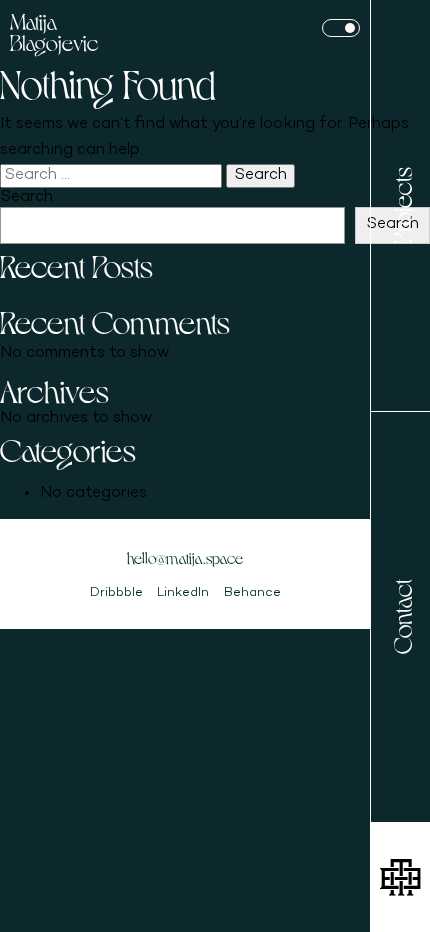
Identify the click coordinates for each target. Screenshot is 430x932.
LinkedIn (183, 593)
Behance (252, 593)
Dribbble (116, 593)
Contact (401, 616)
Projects (401, 205)
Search (26, 197)
